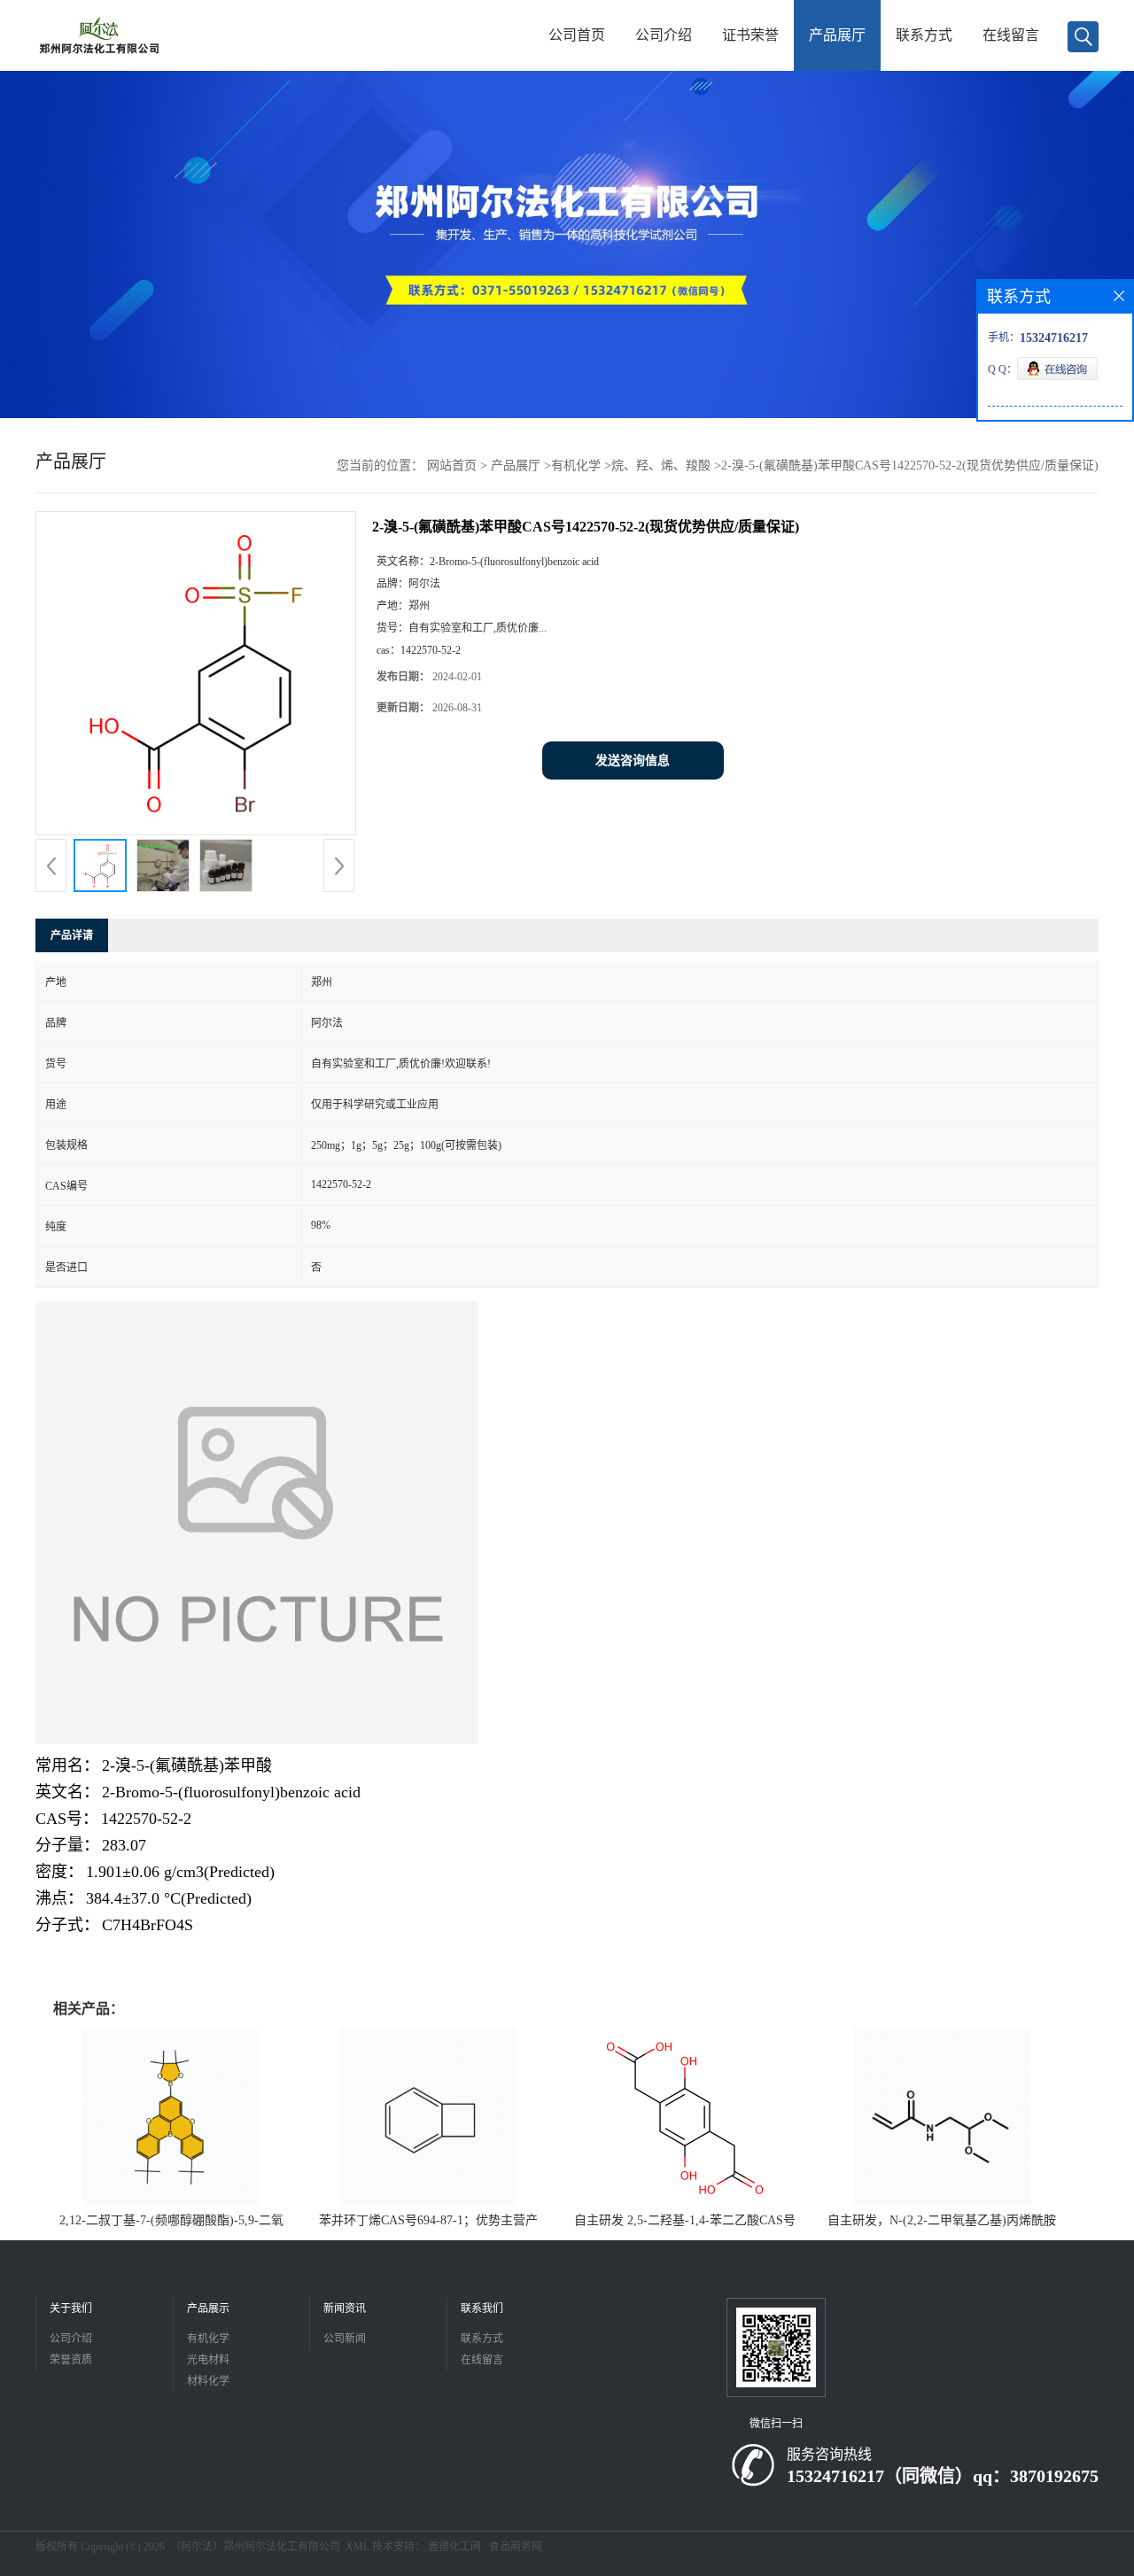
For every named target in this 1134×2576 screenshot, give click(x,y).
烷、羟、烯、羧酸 (661, 466)
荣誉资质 (71, 2360)
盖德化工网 (454, 2547)
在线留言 (1011, 35)
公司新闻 (345, 2339)
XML (357, 2547)
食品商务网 (516, 2547)
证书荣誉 (750, 35)
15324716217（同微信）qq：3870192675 (943, 2476)
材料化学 (208, 2381)
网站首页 (452, 466)
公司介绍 (664, 35)
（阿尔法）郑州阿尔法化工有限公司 (255, 2547)
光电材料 (208, 2360)
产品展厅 (837, 35)
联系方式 (924, 35)
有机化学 (576, 466)
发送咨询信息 (633, 760)
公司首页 (577, 35)
